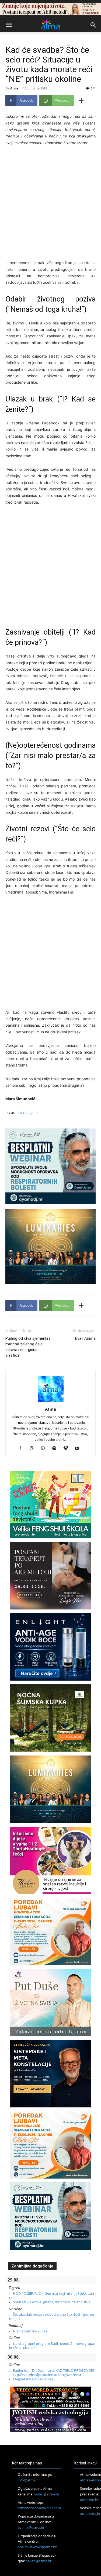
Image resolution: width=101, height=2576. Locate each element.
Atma (14, 88)
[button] (9, 25)
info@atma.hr (29, 2480)
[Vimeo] (67, 1449)
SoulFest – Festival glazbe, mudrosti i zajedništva (52, 2302)
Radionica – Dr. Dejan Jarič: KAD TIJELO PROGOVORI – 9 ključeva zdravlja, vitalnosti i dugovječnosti (52, 2373)
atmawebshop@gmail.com (39, 2508)
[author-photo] (51, 1402)
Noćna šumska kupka (30, 2331)
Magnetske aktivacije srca (33, 2379)
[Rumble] (45, 1449)
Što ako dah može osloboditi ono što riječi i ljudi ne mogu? (52, 2317)
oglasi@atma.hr (47, 2494)
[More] (81, 101)
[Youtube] (79, 1449)
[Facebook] (22, 1449)
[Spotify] (56, 1449)
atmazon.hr (89, 2500)
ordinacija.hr (27, 1112)
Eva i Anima (85, 1338)
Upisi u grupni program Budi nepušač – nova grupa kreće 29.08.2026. (52, 2346)
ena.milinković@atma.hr (37, 2547)
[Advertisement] (50, 204)
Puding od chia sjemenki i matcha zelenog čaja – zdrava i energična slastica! (28, 1347)
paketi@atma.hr (39, 2561)
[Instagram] (34, 1449)
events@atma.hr (31, 2527)
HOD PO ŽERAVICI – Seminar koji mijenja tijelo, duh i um (52, 2295)
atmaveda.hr (90, 2513)
